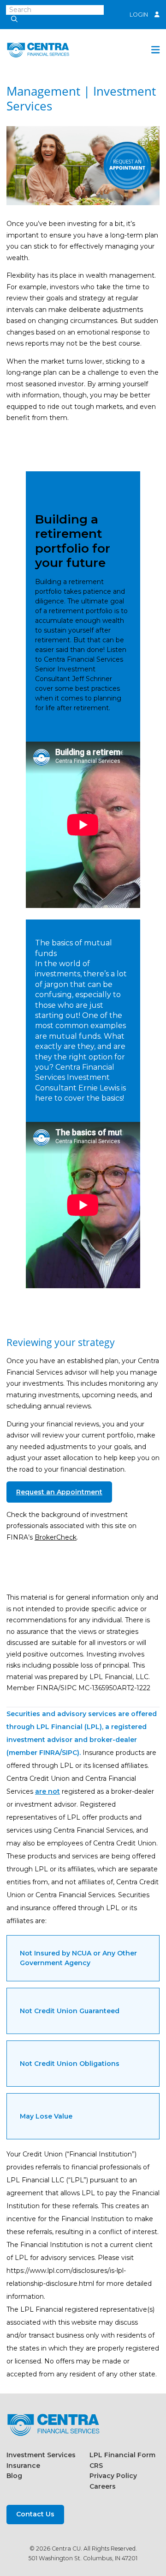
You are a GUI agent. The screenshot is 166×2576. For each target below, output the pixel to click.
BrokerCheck (56, 1537)
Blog (14, 2476)
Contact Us (35, 2514)
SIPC (69, 1753)
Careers (103, 2486)
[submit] (12, 20)
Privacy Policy (113, 2476)
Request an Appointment (59, 1492)
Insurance (23, 2466)
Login (139, 15)
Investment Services (41, 2455)
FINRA (49, 1753)
